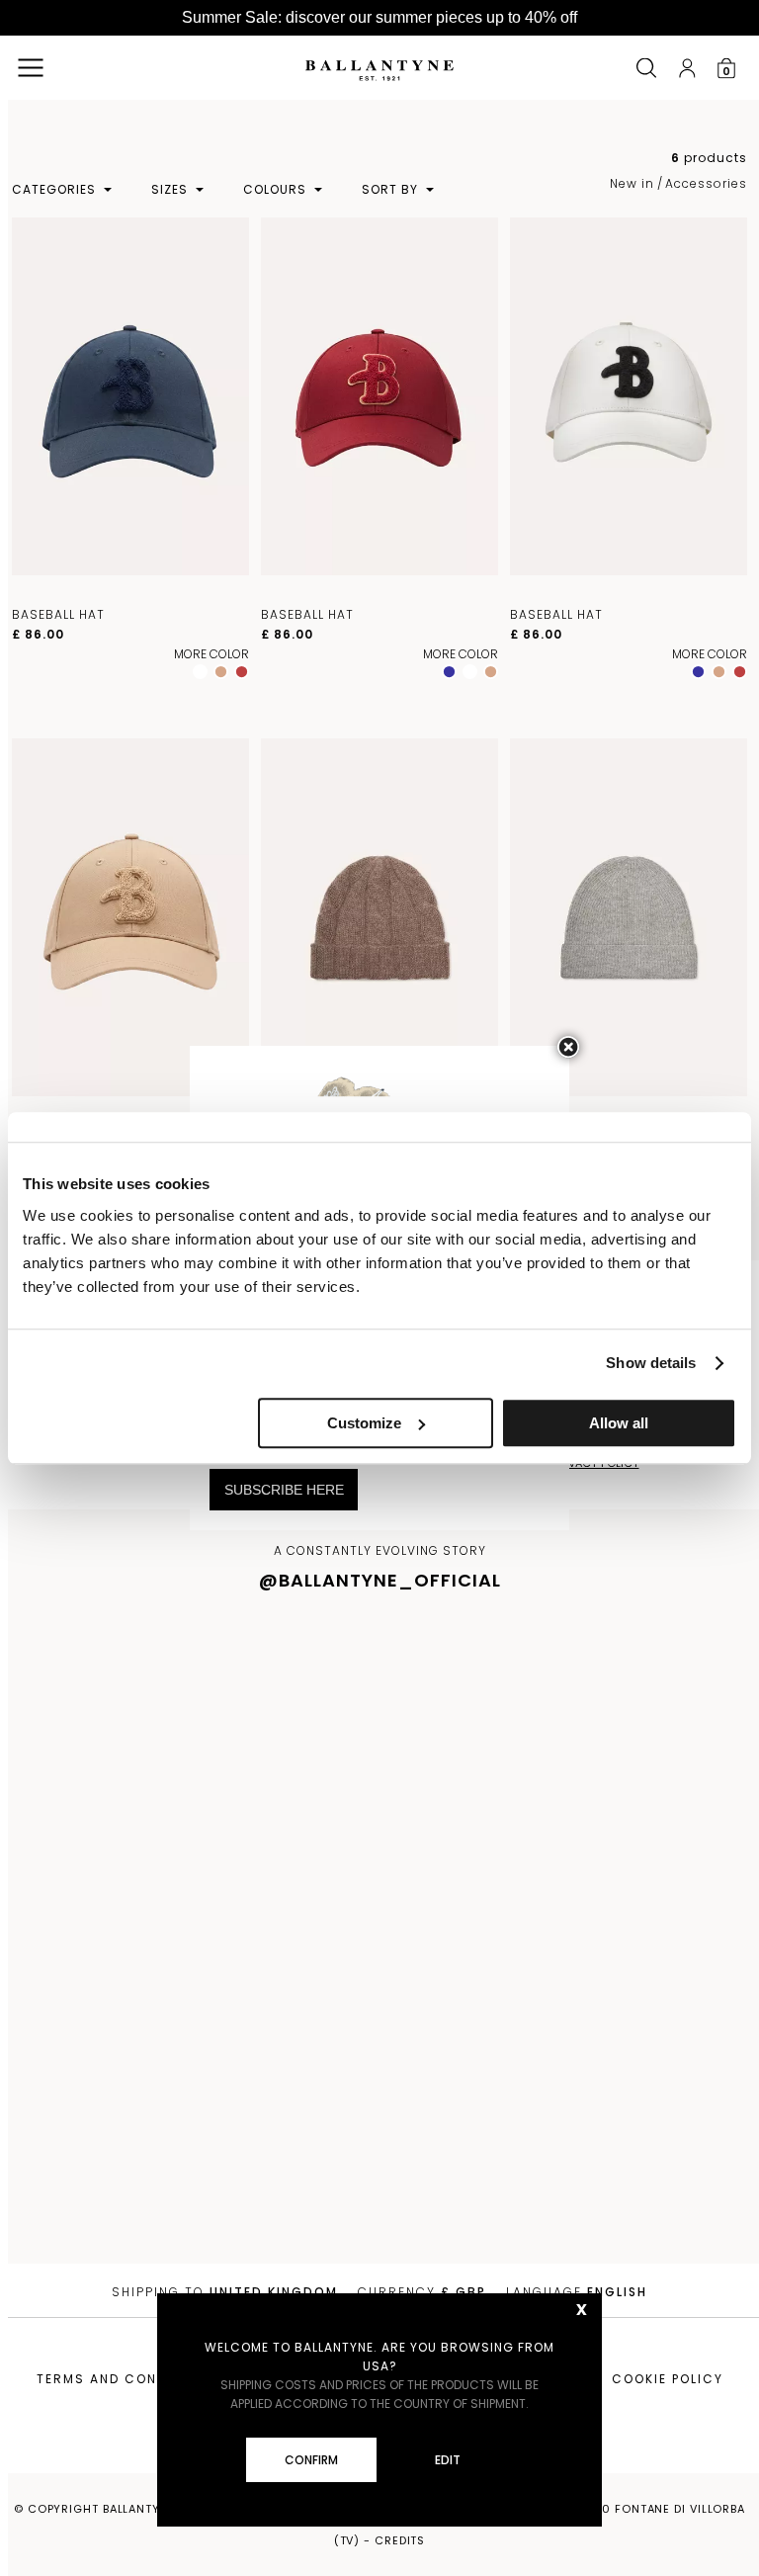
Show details (651, 1363)
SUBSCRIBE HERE (284, 1490)
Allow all (619, 1423)
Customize (364, 1423)
